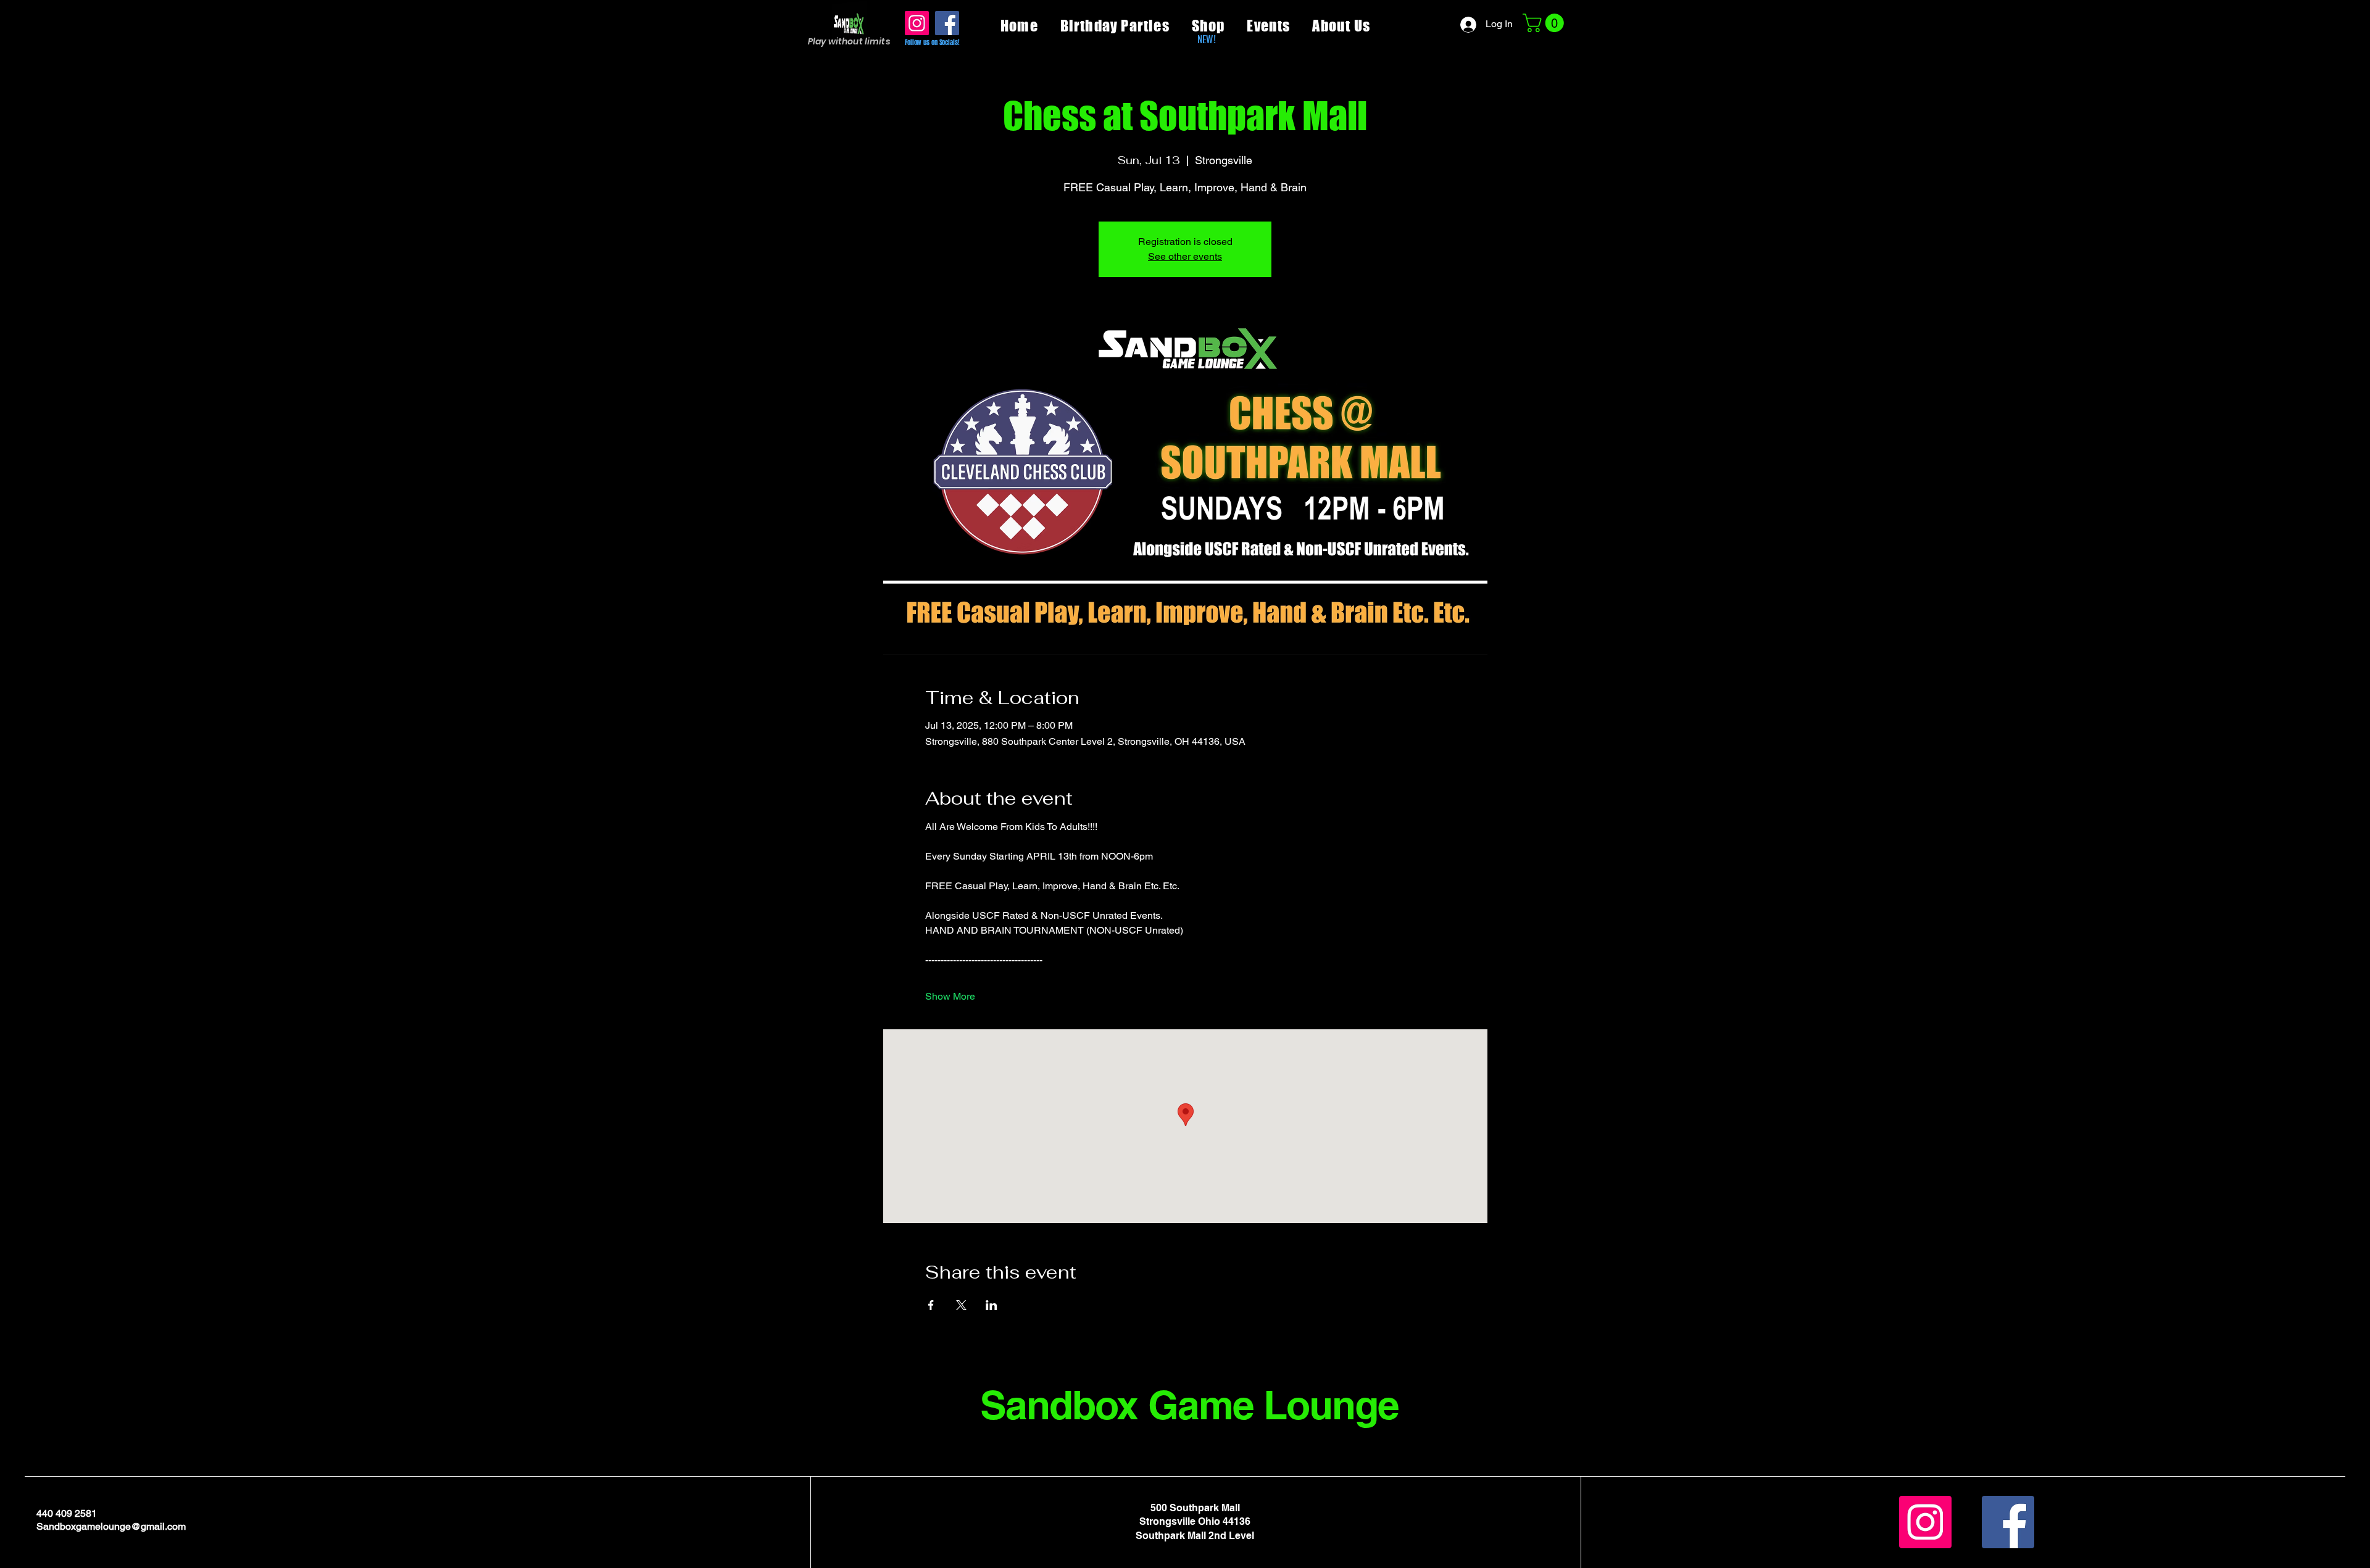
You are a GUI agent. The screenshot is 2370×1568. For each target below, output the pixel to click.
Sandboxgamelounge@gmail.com (111, 1526)
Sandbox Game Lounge (1190, 1405)
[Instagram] (917, 23)
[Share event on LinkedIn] (992, 1305)
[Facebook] (947, 23)
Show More (950, 996)
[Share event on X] (961, 1305)
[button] (1545, 23)
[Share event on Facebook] (931, 1305)
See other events (1185, 256)
